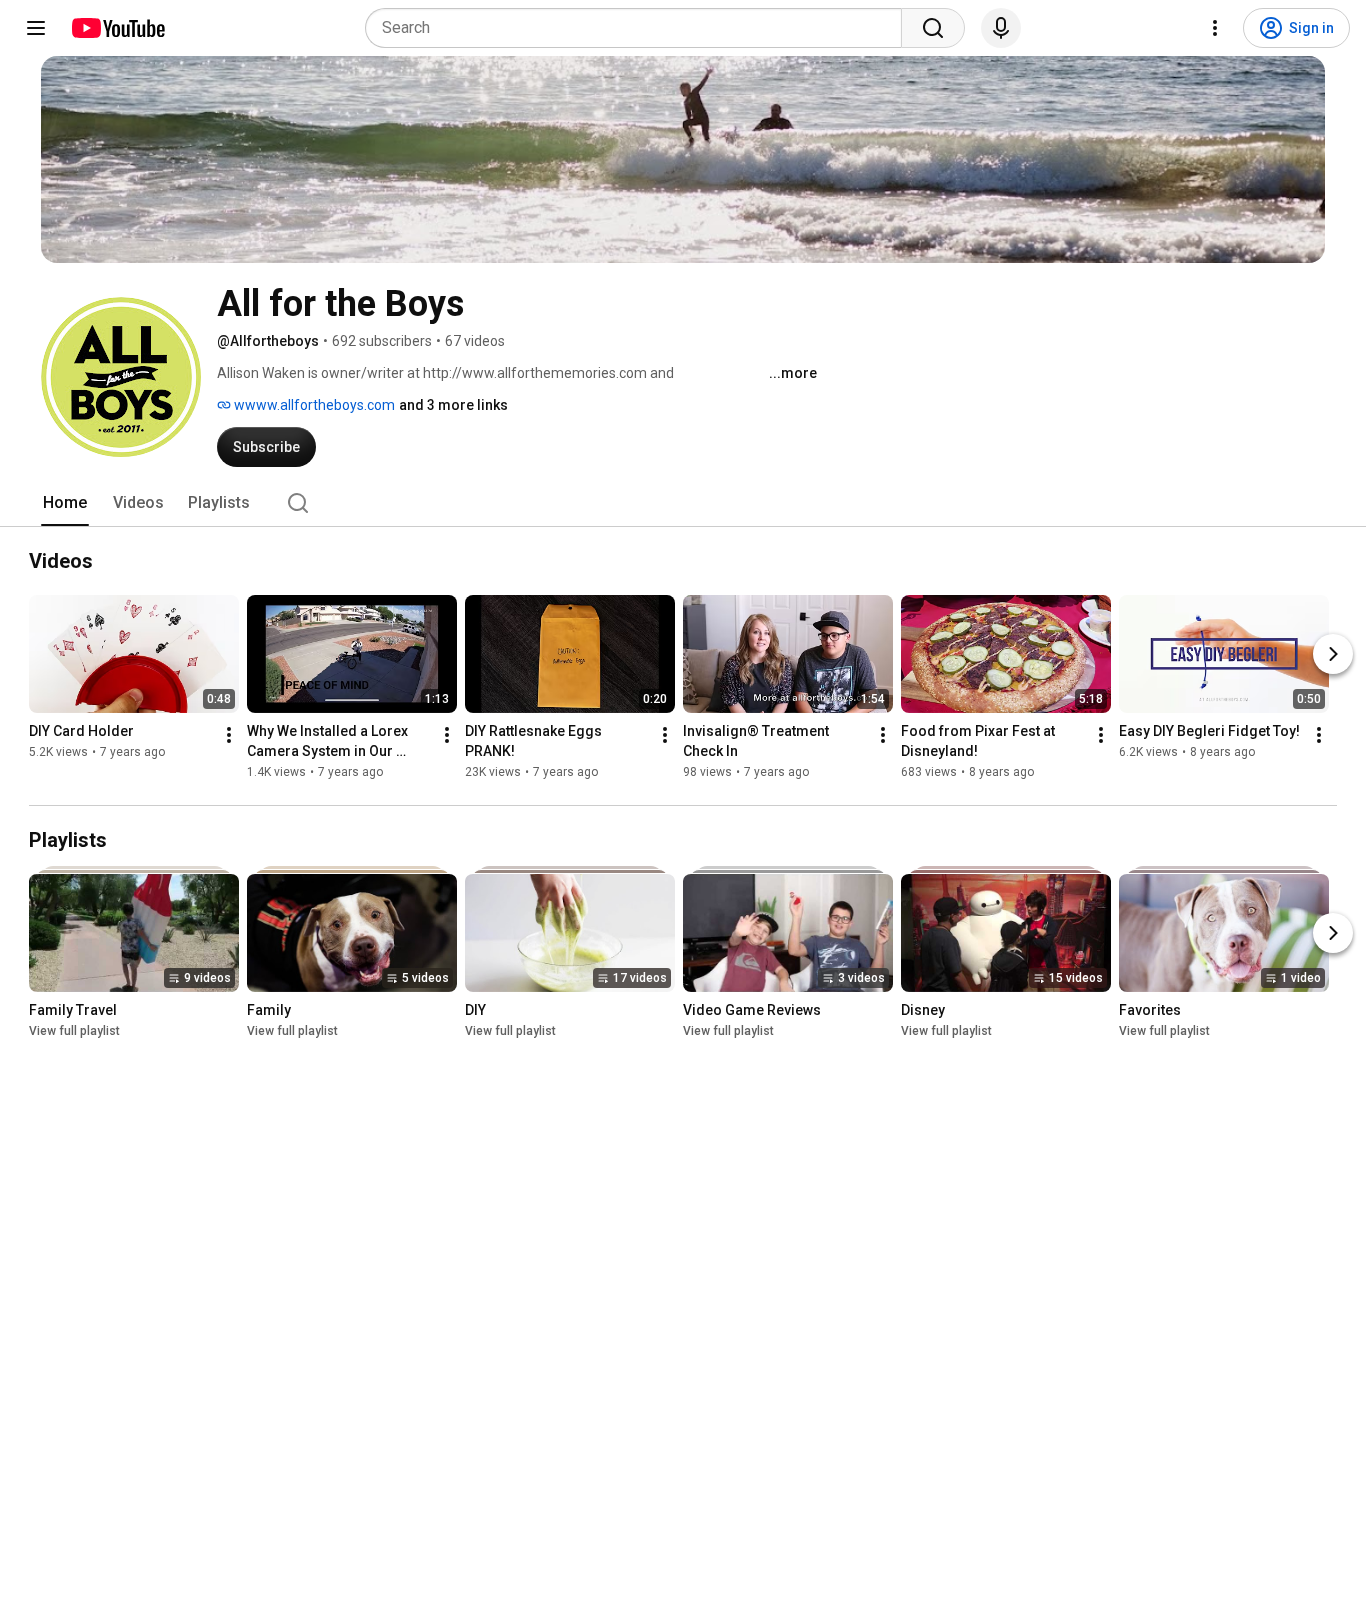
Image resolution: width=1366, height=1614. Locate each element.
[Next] (1333, 654)
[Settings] (1215, 28)
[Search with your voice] (1001, 28)
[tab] (65, 503)
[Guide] (36, 28)
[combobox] (639, 28)
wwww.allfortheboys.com (313, 405)
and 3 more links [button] (453, 405)
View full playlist (74, 1031)
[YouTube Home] (117, 28)
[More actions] (229, 735)
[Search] (933, 28)
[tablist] (683, 503)
